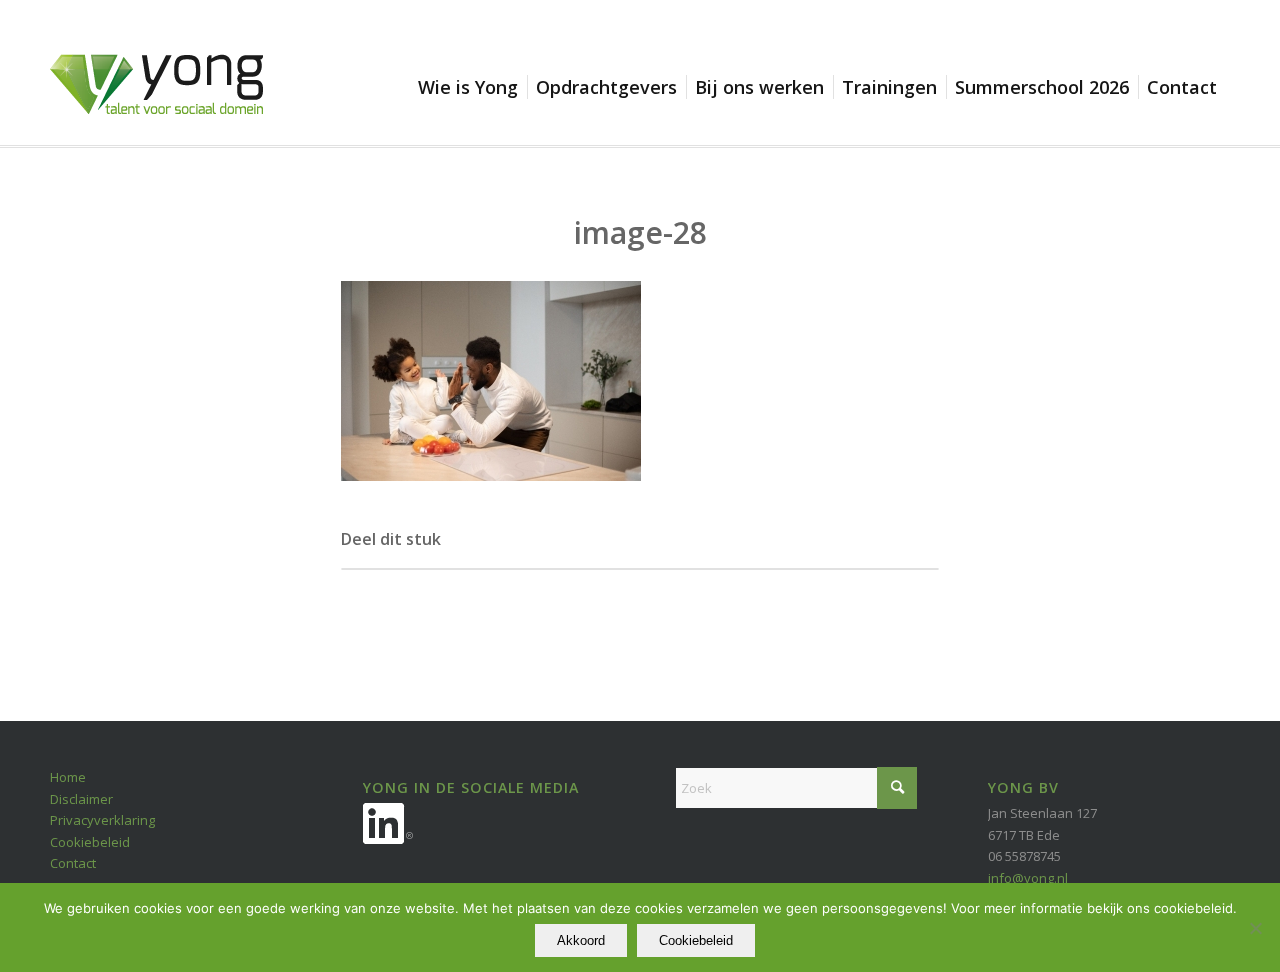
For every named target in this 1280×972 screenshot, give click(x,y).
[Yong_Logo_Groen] (156, 99)
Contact (73, 863)
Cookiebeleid (90, 842)
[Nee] (1255, 928)
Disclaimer (81, 799)
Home (68, 777)
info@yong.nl (1028, 878)
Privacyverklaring (102, 820)
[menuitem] (472, 87)
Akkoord (581, 940)
